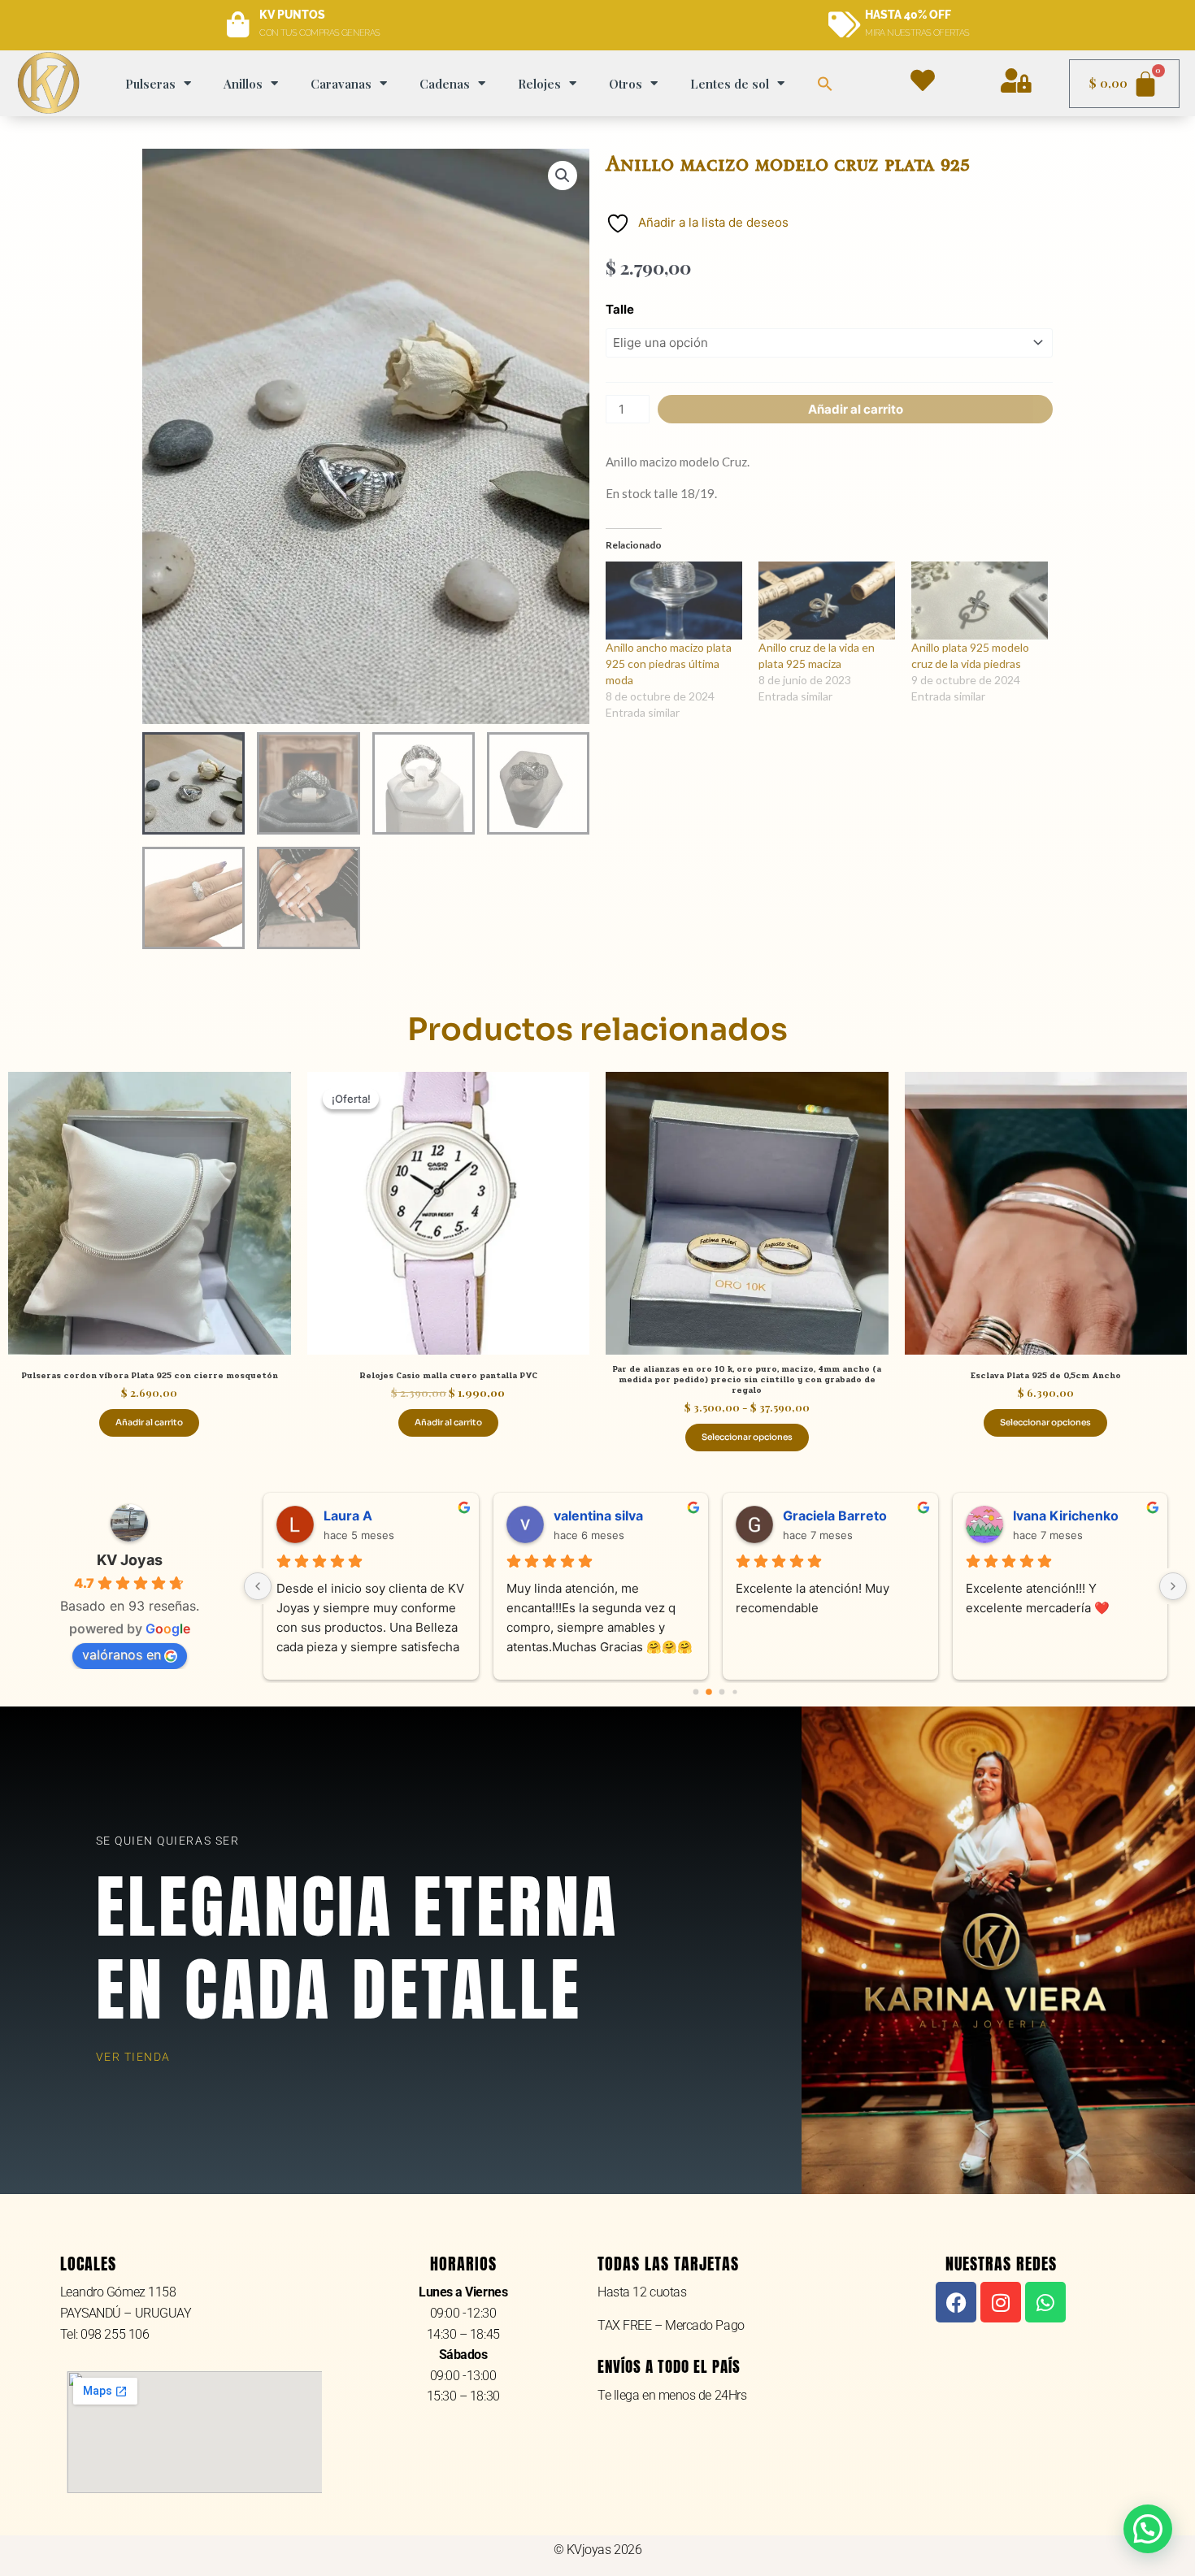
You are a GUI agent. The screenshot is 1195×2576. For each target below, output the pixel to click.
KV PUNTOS (292, 15)
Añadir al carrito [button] (149, 1422)
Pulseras (150, 84)
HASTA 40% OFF (908, 15)
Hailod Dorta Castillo (854, 1516)
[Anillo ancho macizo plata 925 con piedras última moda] (674, 601)
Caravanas (341, 84)
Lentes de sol (730, 84)
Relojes (539, 84)
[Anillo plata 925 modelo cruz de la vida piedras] (980, 601)
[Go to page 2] (722, 1693)
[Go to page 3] (735, 1692)
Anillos (243, 84)
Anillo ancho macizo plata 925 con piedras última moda (669, 664)
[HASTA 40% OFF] (844, 25)
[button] (825, 84)
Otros (626, 84)
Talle (620, 309)
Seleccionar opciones (747, 1437)
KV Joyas (130, 1560)
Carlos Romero (608, 1516)
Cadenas (445, 84)
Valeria (1041, 1516)
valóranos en (122, 1654)
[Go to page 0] (695, 1692)
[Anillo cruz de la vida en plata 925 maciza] (827, 601)
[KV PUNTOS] (238, 25)
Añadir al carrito (856, 409)
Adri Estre (362, 1516)
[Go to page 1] (709, 1692)
